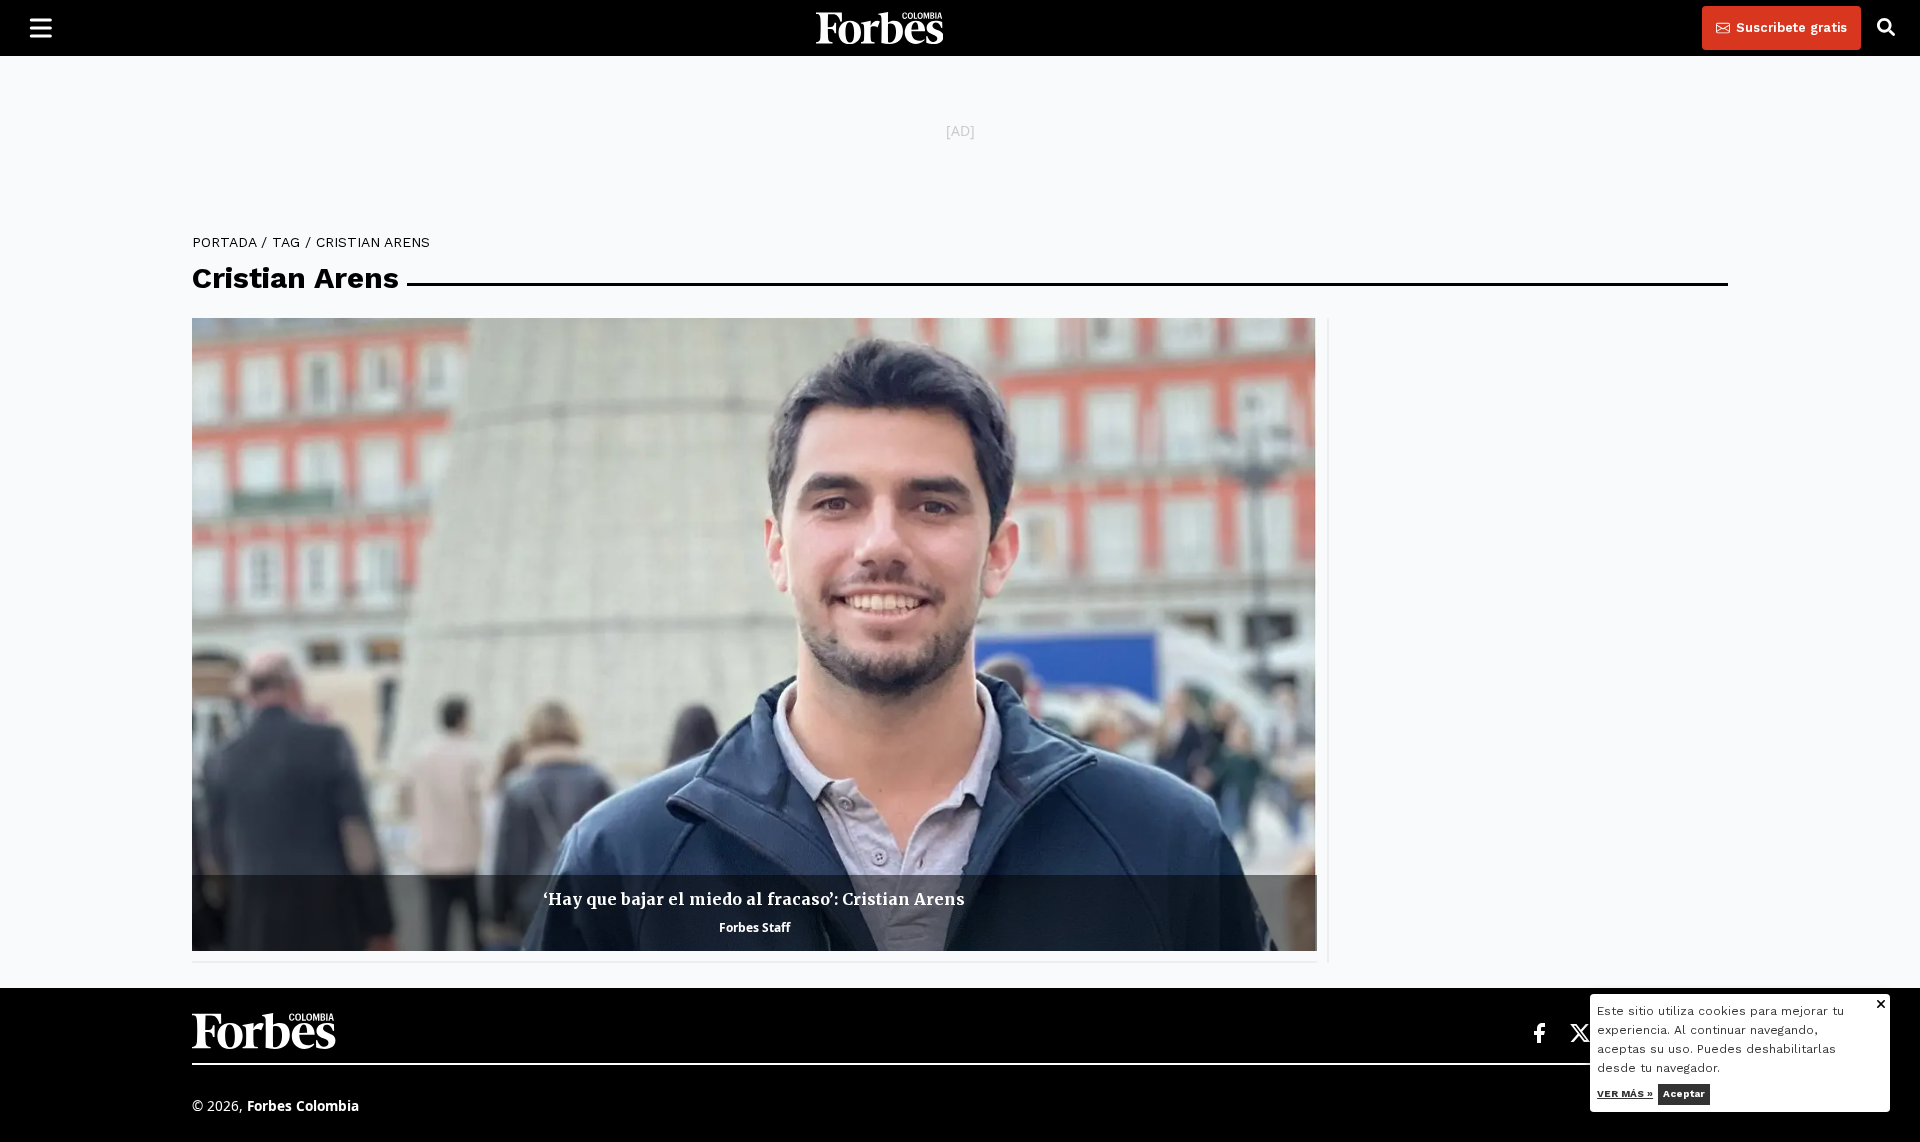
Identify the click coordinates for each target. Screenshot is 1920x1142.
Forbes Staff (754, 927)
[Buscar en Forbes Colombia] (1886, 28)
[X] (1581, 1034)
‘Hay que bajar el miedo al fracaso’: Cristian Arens (754, 899)
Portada (224, 242)
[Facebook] (1539, 1034)
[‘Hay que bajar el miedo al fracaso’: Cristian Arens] (754, 634)
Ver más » (1626, 1093)
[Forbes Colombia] (880, 28)
